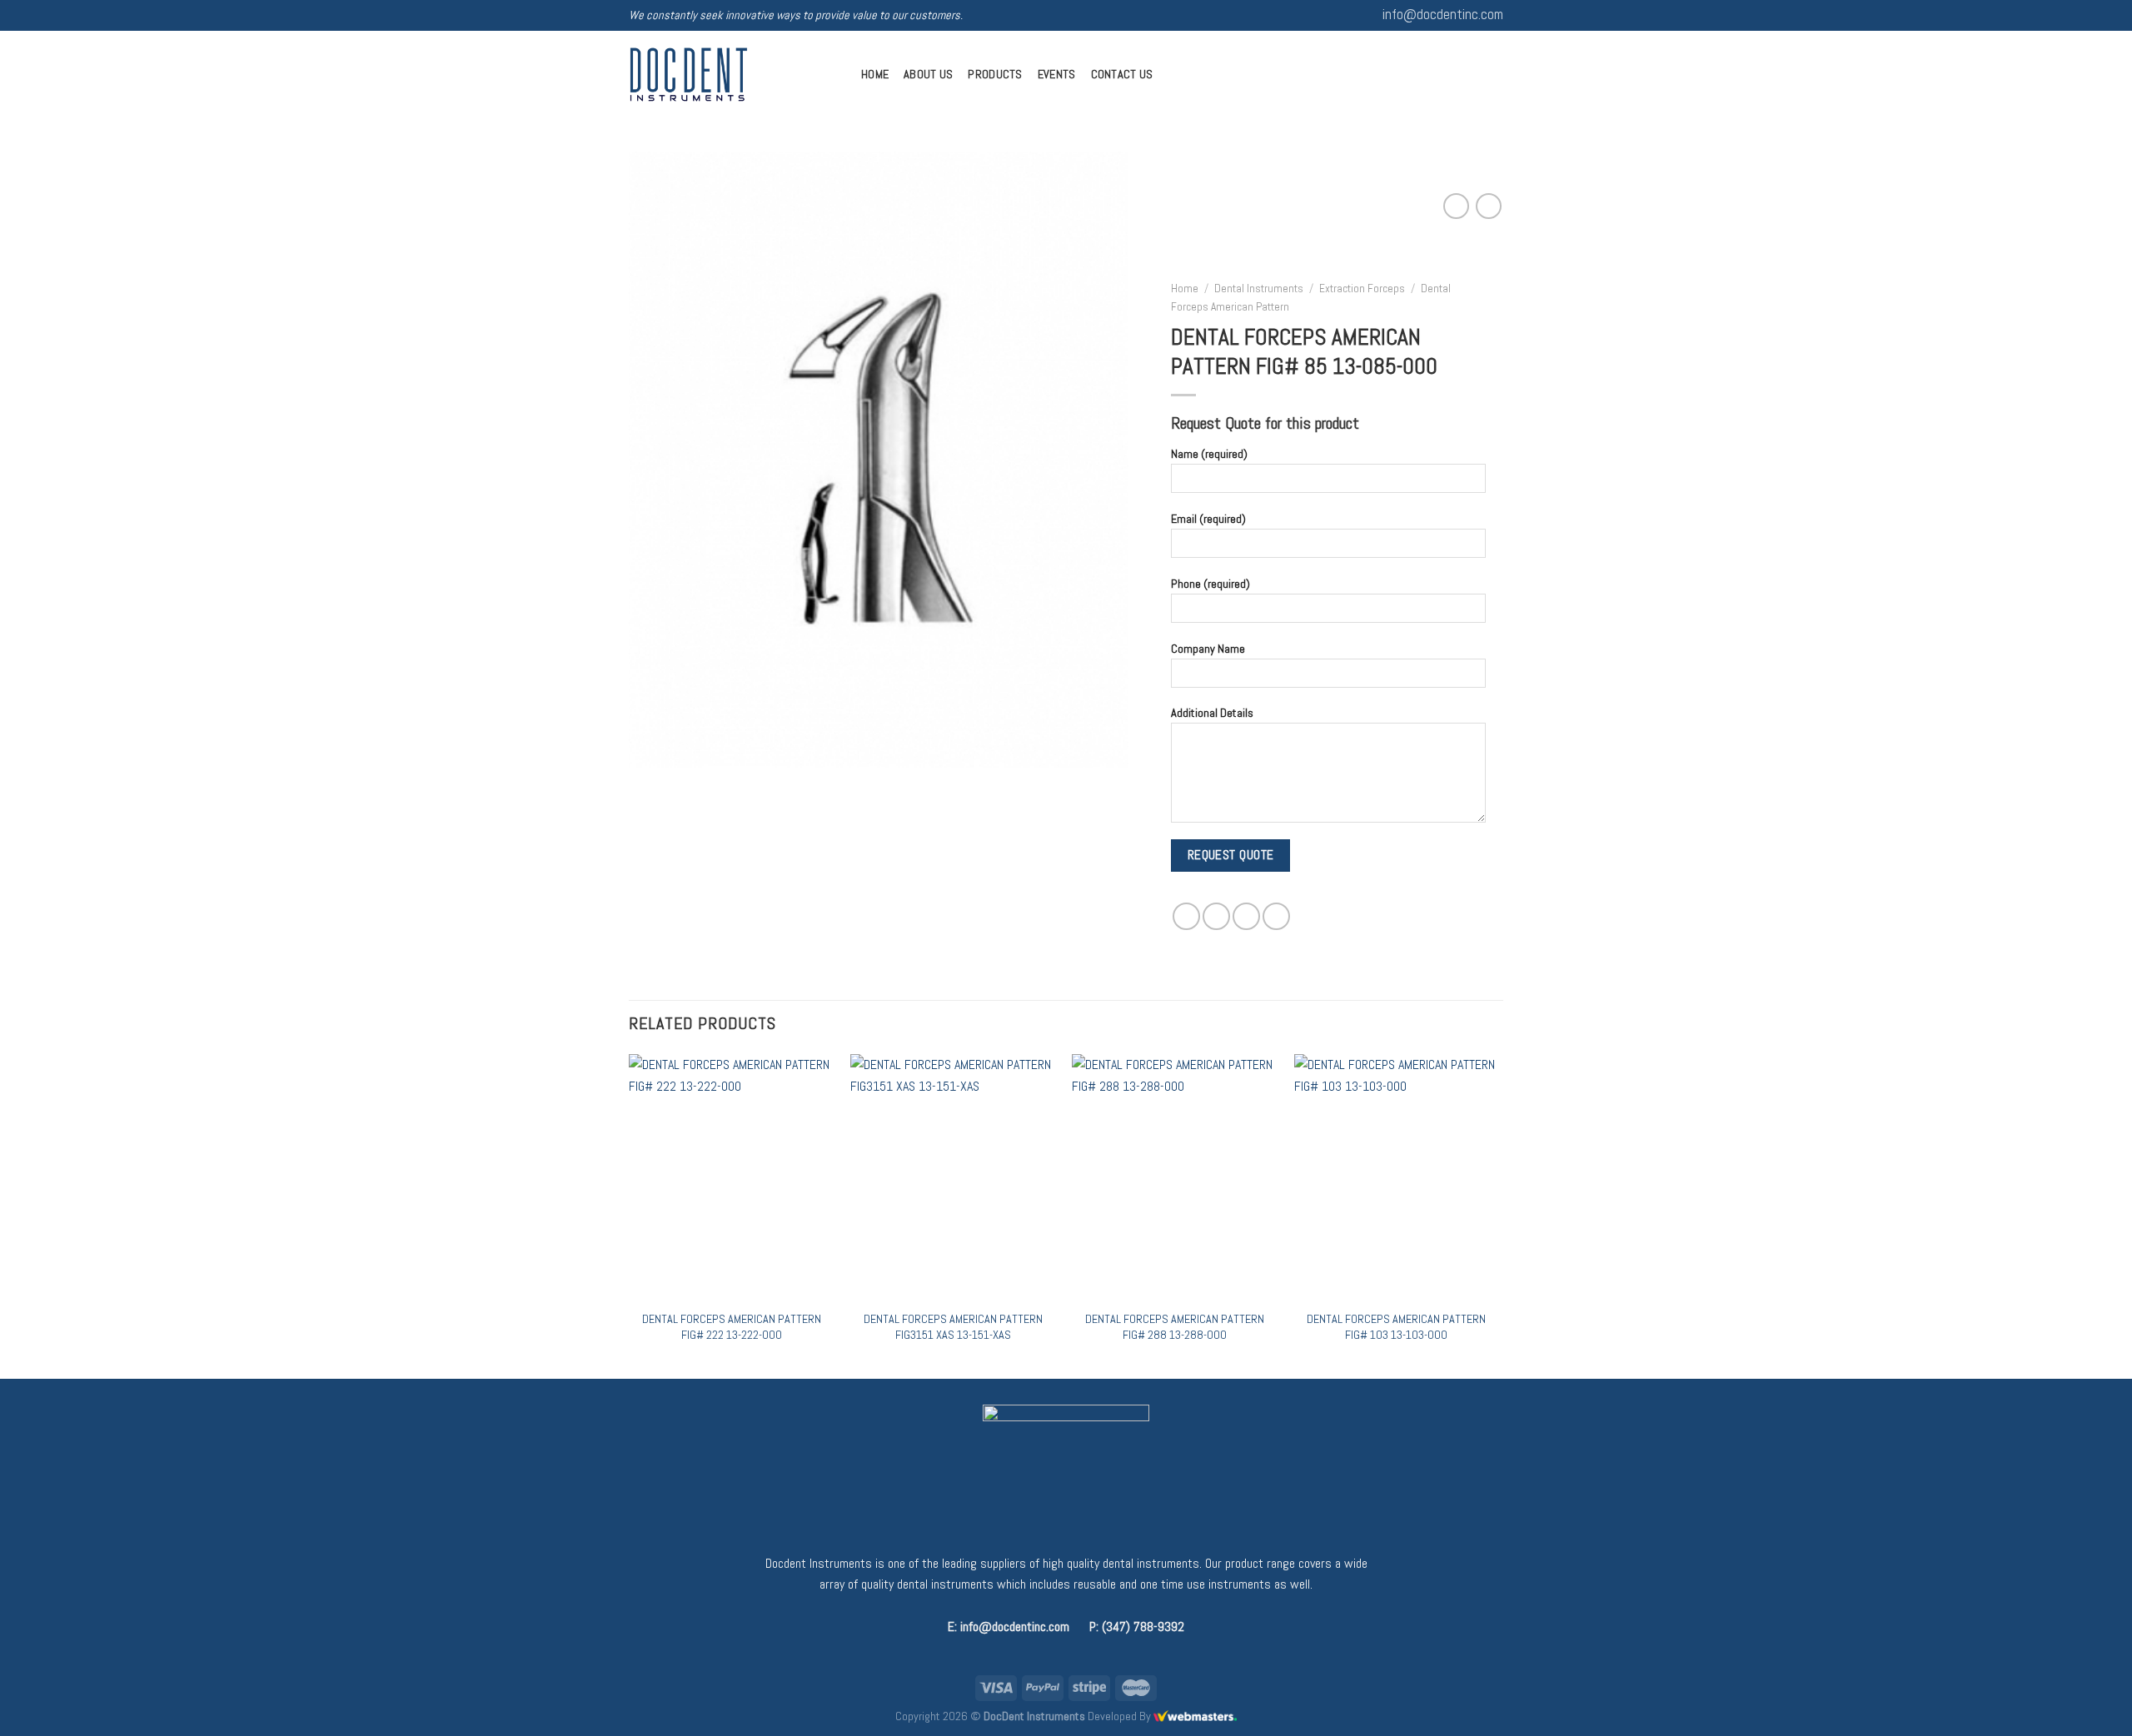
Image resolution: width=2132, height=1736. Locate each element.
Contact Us (1122, 74)
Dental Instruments (1259, 289)
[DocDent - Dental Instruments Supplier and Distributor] (732, 75)
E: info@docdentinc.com (1009, 1627)
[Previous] (630, 1214)
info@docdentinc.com (1443, 15)
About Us (928, 74)
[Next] (1498, 1214)
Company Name (1208, 648)
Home (875, 74)
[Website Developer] (1195, 1716)
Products (995, 74)
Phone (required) (1210, 584)
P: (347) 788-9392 (1137, 1627)
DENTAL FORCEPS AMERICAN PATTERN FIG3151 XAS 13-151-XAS (953, 1327)
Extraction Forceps (1362, 289)
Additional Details (1212, 713)
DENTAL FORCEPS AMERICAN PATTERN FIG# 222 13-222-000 (732, 1327)
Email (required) (1208, 519)
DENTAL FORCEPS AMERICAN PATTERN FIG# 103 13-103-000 (1396, 1327)
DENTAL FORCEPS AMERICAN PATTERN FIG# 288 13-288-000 (1175, 1327)
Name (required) (1209, 454)
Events (1057, 74)
